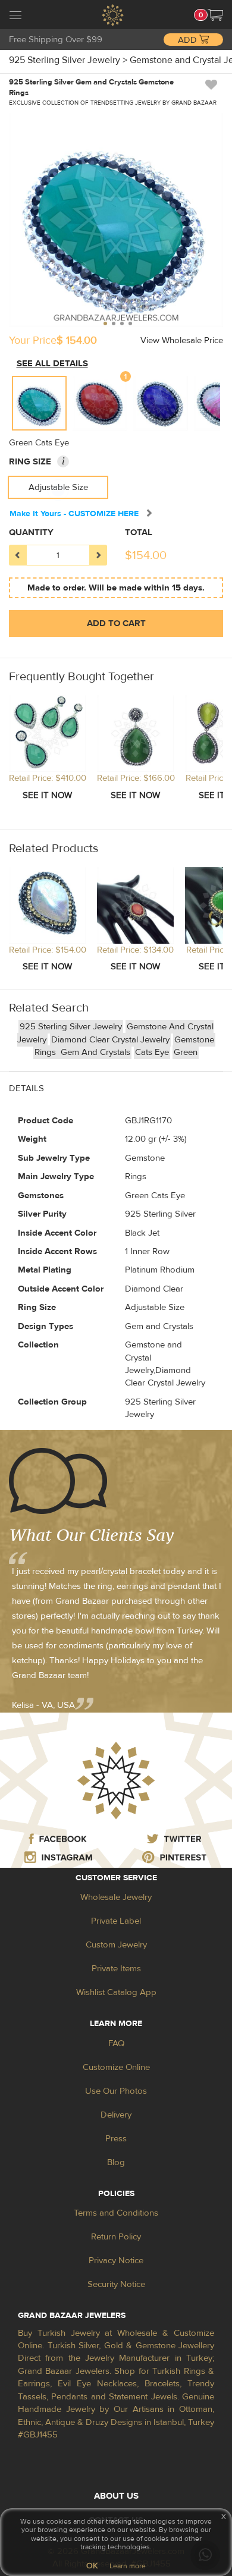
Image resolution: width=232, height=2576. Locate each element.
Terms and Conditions (116, 2213)
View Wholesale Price (182, 340)
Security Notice (116, 2284)
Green (186, 1052)
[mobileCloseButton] (15, 17)
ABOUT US (116, 2496)
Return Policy (116, 2237)
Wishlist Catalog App (116, 1992)
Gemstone (194, 1040)
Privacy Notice (116, 2261)
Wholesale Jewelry (116, 1897)
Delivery (116, 2115)
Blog (116, 2162)
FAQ (116, 2043)
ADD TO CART (116, 623)
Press (116, 2139)
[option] (39, 403)
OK (92, 2566)
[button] (215, 15)
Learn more (128, 2566)
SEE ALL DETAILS (52, 364)
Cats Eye (152, 1052)
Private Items (116, 1969)
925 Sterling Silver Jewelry (71, 1027)
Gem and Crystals (95, 1052)
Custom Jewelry (116, 1945)
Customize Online (116, 2067)
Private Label (116, 1921)
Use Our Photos (116, 2091)
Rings (46, 1052)
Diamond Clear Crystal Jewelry (110, 1040)
